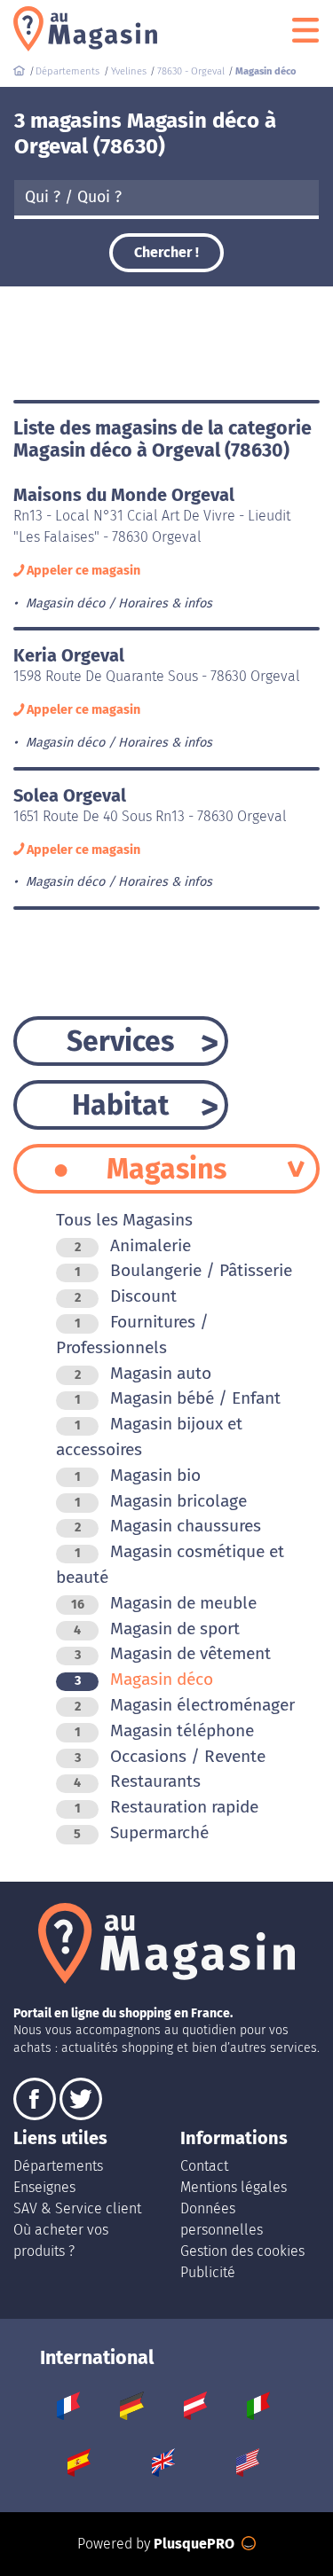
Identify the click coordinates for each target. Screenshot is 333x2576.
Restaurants (137, 1781)
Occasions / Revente (170, 1756)
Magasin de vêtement (173, 1653)
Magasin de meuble (164, 1603)
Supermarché (141, 1832)
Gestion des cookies (242, 2251)
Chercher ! (166, 252)
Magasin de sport (157, 1629)
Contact (204, 2166)
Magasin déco (144, 1679)
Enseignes (44, 2187)
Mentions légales (234, 2187)
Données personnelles (222, 2219)
